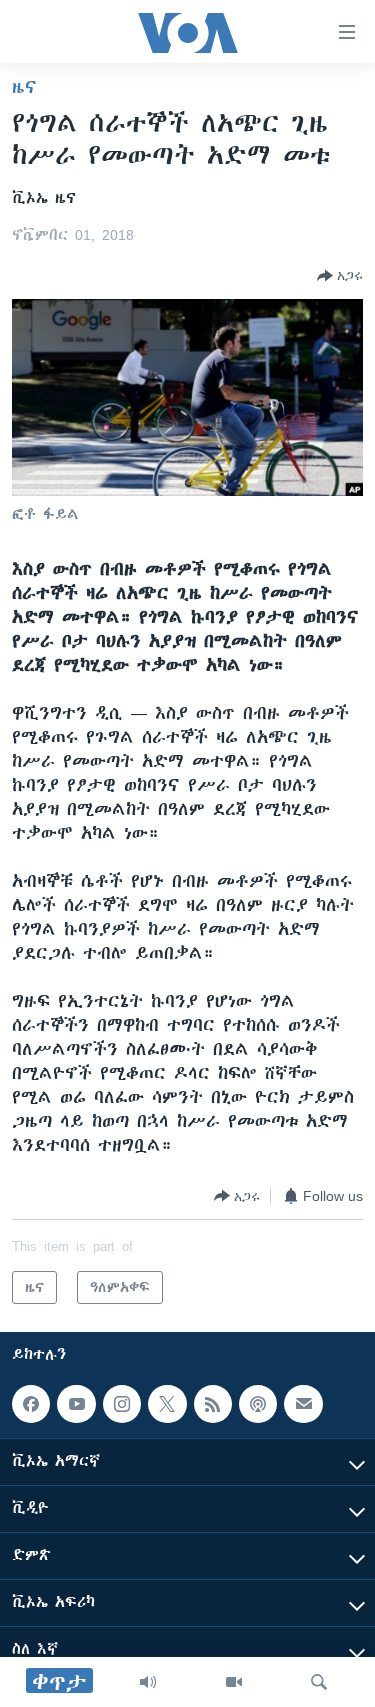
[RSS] (213, 1404)
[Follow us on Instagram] (122, 1404)
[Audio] (148, 1682)
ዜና (24, 87)
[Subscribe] (303, 1404)
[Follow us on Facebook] (31, 1404)
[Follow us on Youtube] (76, 1404)
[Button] (340, 276)
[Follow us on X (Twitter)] (167, 1404)
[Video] (234, 1682)
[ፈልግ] (319, 1682)
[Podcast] (258, 1404)
